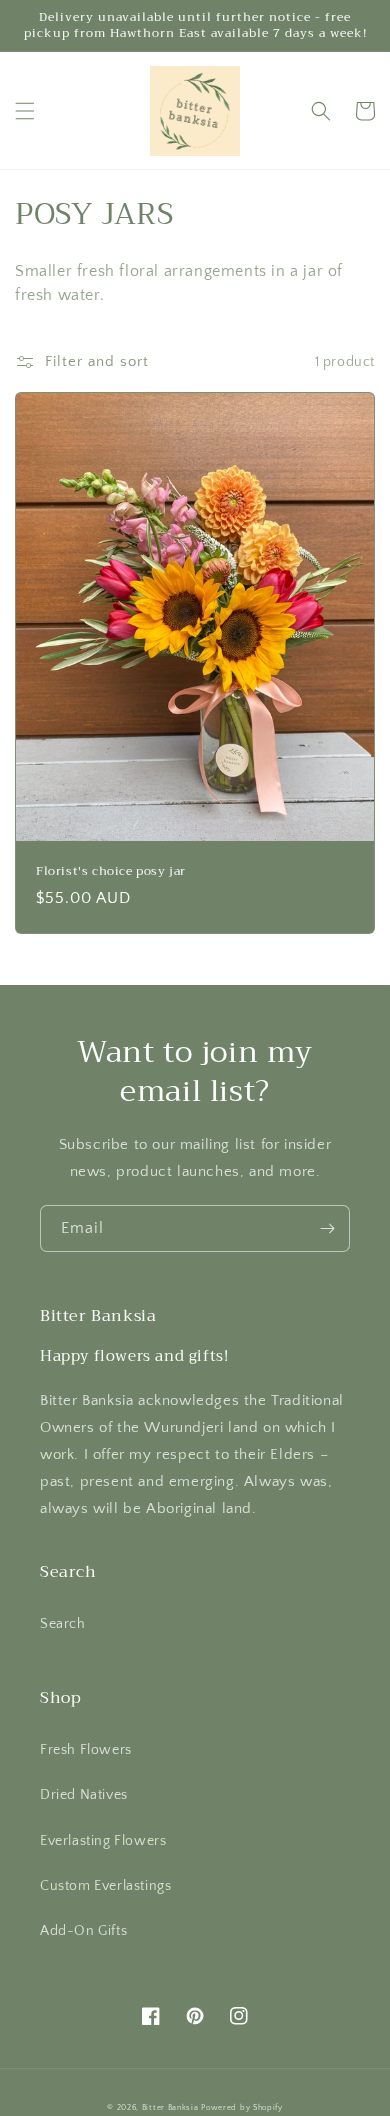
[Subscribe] (327, 1228)
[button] (25, 111)
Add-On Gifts (83, 1931)
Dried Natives (84, 1795)
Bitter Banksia (170, 2107)
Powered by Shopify (242, 2107)
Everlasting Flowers (103, 1841)
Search (63, 1624)
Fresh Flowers (86, 1750)
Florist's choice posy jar (111, 872)
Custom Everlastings (105, 1886)
